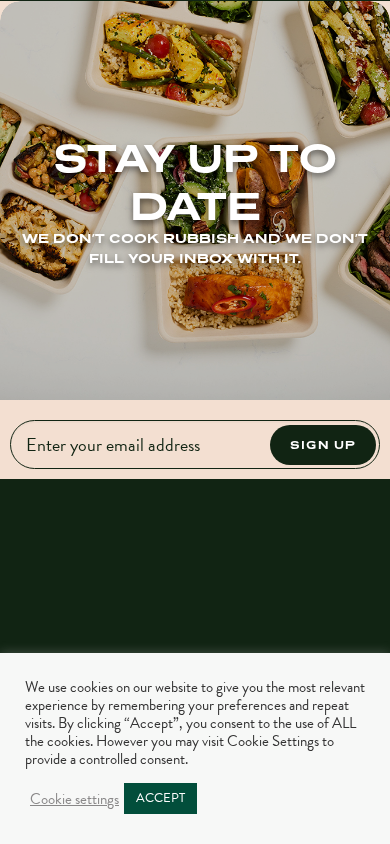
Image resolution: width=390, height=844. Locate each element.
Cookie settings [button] (74, 799)
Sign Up (323, 444)
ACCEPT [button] (160, 798)
